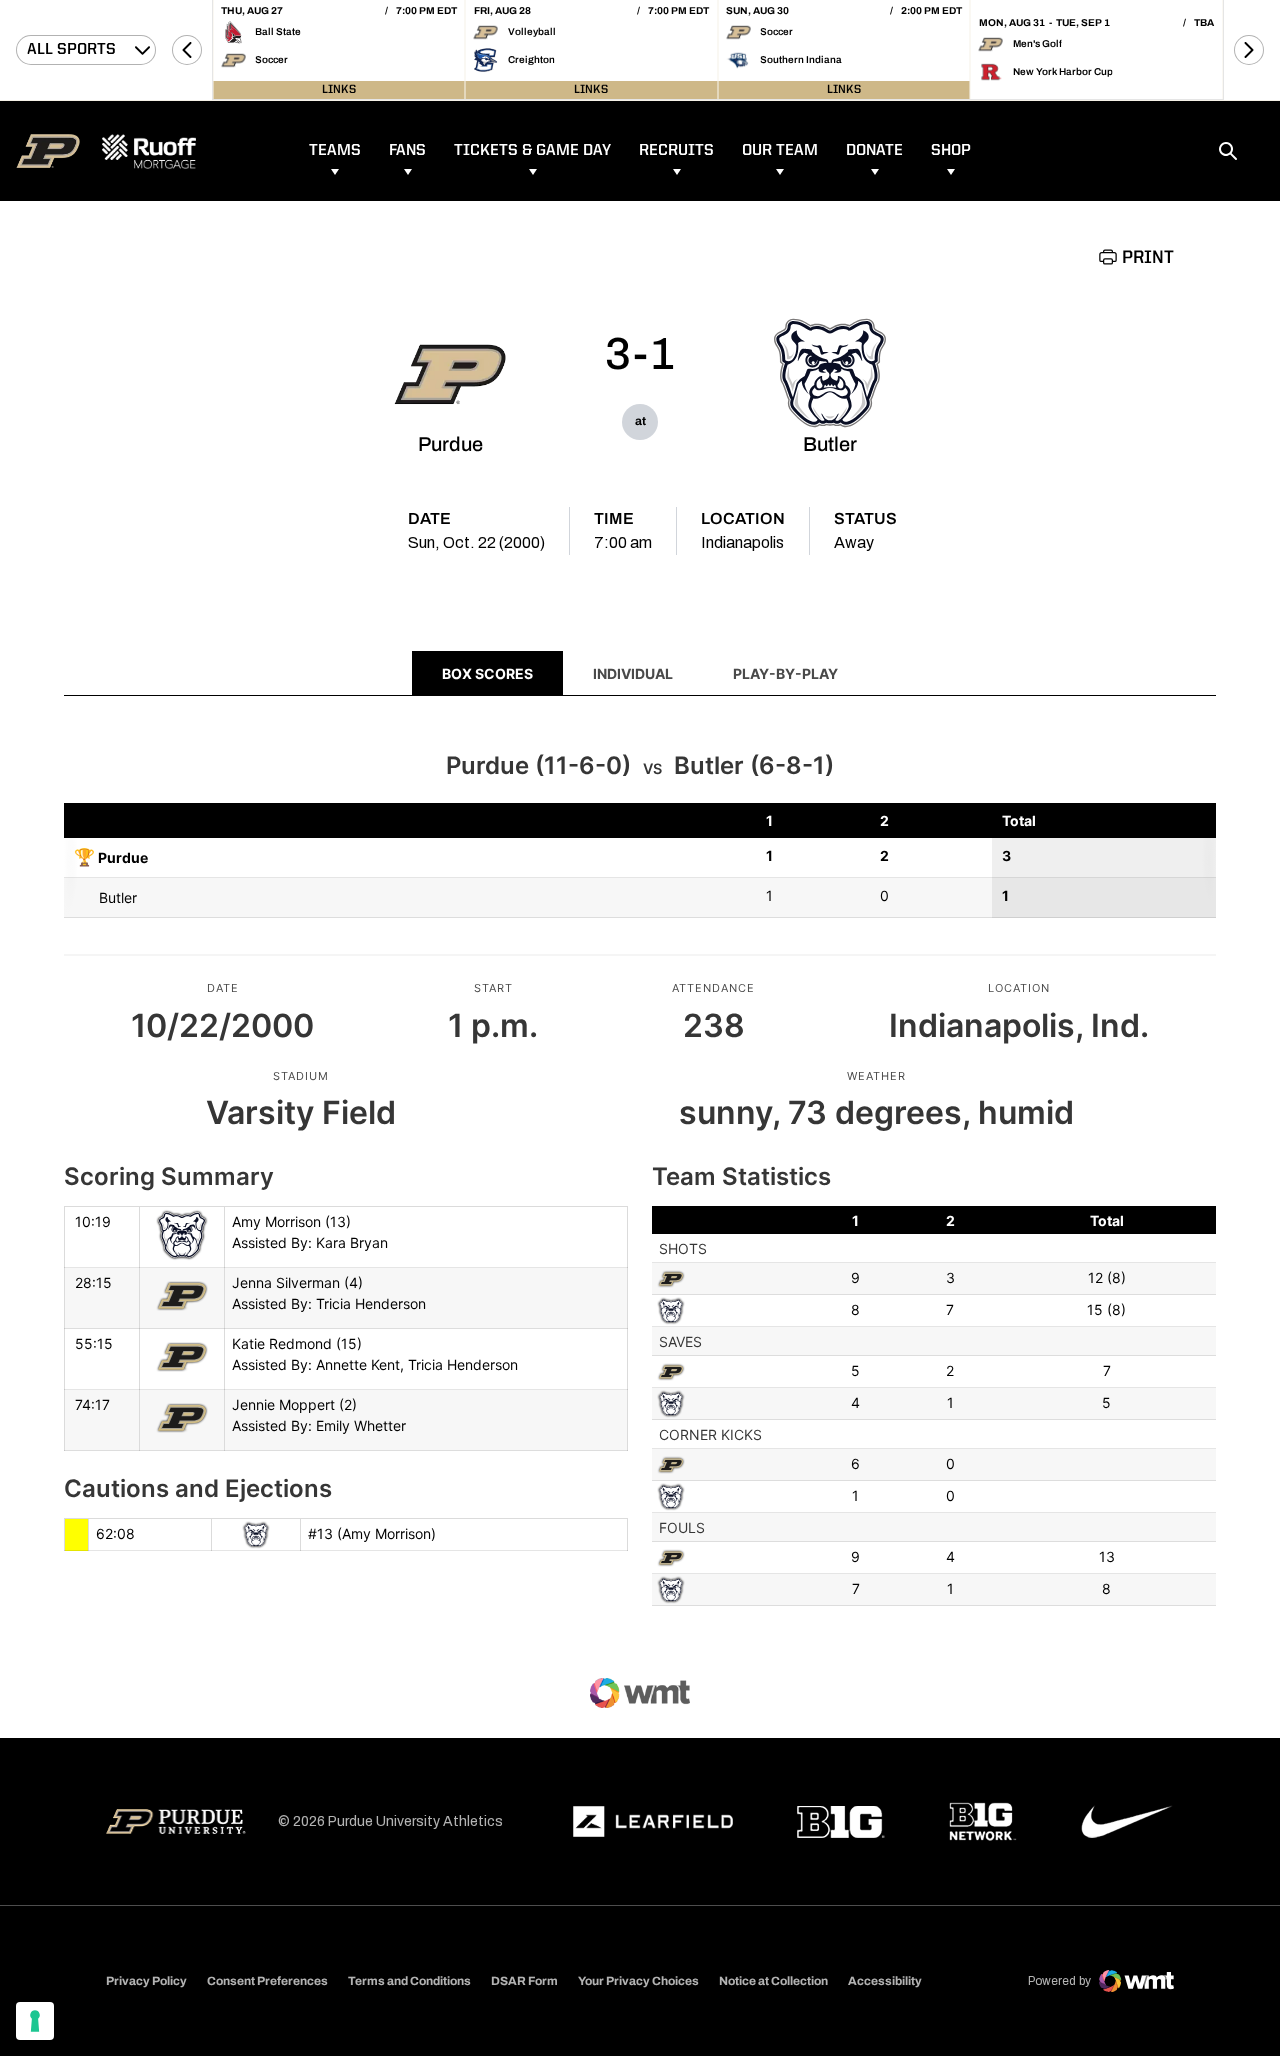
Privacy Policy (146, 1981)
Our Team (780, 151)
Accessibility (885, 1980)
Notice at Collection (773, 1981)
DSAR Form (524, 1981)
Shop (951, 151)
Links (339, 90)
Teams (335, 151)
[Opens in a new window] (653, 1822)
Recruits (676, 151)
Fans (407, 151)
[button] (187, 50)
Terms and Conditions (409, 1981)
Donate (874, 151)
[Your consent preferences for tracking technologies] (35, 2021)
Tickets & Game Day (532, 151)
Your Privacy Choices (638, 1981)
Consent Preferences (267, 1981)
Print (1148, 258)
